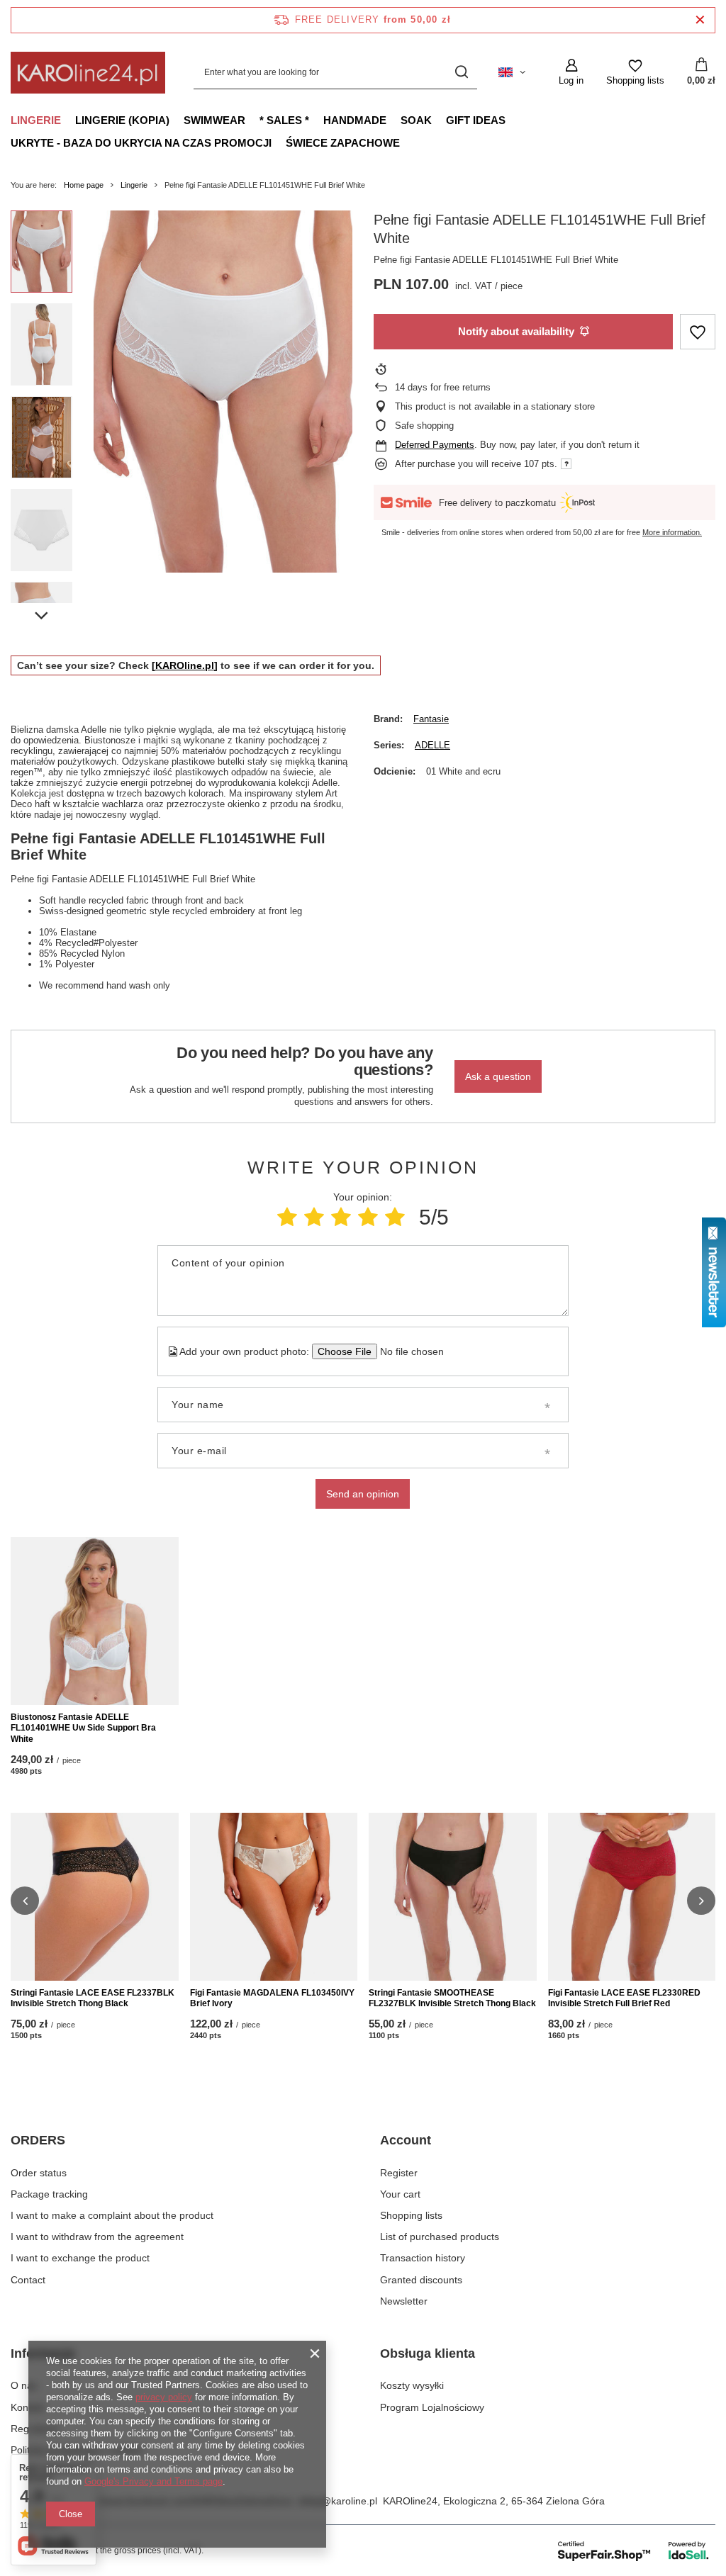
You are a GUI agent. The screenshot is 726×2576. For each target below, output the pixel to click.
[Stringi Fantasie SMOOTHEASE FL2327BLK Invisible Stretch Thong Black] (453, 1897)
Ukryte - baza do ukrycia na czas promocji (141, 143)
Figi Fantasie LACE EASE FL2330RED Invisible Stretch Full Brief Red (624, 1998)
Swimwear (214, 120)
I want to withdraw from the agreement (97, 2237)
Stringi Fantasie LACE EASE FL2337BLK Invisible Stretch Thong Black (93, 1998)
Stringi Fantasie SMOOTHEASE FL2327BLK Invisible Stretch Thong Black (452, 1998)
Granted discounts (421, 2280)
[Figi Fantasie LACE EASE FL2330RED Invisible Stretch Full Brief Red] (632, 1897)
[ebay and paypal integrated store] (634, 2550)
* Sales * (284, 120)
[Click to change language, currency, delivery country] (512, 72)
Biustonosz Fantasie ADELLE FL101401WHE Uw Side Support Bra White (83, 1728)
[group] (223, 392)
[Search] (461, 73)
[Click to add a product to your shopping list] (698, 332)
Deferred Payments (435, 445)
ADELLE (432, 745)
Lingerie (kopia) (122, 120)
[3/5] (341, 1217)
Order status (39, 2173)
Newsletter (404, 2301)
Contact (28, 2280)
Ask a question (498, 1076)
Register (399, 2173)
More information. (672, 532)
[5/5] (395, 1217)
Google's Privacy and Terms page (153, 2481)
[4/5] (368, 1217)
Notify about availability (516, 331)
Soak (416, 120)
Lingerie (36, 120)
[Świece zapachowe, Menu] (407, 142)
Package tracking (49, 2194)
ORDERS (38, 2140)
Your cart (400, 2194)
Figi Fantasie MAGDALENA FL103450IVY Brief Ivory (272, 1998)
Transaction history (423, 2258)
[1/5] (287, 1217)
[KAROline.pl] (185, 665)
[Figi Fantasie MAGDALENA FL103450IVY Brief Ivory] (274, 1897)
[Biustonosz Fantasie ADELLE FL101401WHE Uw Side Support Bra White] (95, 1621)
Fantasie (431, 719)
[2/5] (314, 1217)
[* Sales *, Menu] (316, 120)
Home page (84, 185)
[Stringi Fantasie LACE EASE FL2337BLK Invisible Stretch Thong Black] (95, 1897)
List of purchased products (440, 2237)
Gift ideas (476, 120)
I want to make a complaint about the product (112, 2215)
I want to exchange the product (80, 2258)
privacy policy (164, 2397)
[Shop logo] (88, 72)
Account (406, 2140)
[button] (25, 1901)
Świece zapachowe (343, 143)
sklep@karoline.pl (337, 2501)
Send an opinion (363, 1494)
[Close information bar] (700, 20)
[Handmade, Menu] (393, 120)
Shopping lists (411, 2215)
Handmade (355, 120)
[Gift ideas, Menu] (513, 120)
